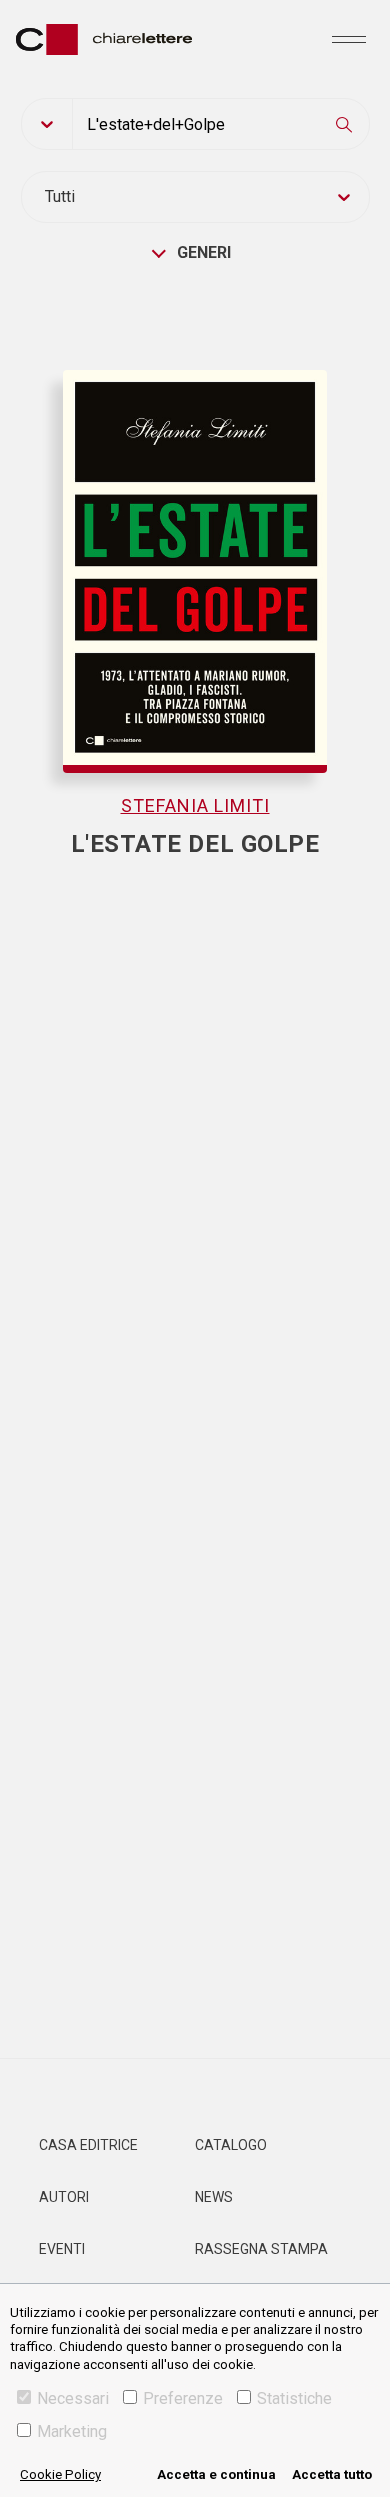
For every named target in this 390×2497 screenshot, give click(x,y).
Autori (64, 2197)
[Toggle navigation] (349, 39)
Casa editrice (88, 2145)
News (214, 2197)
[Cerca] (344, 124)
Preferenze (183, 2398)
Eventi (62, 2249)
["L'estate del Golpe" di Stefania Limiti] (195, 540)
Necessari (73, 2398)
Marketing (72, 2431)
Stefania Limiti (195, 805)
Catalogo (231, 2145)
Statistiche (294, 2398)
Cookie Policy (60, 2474)
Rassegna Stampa (261, 2249)
